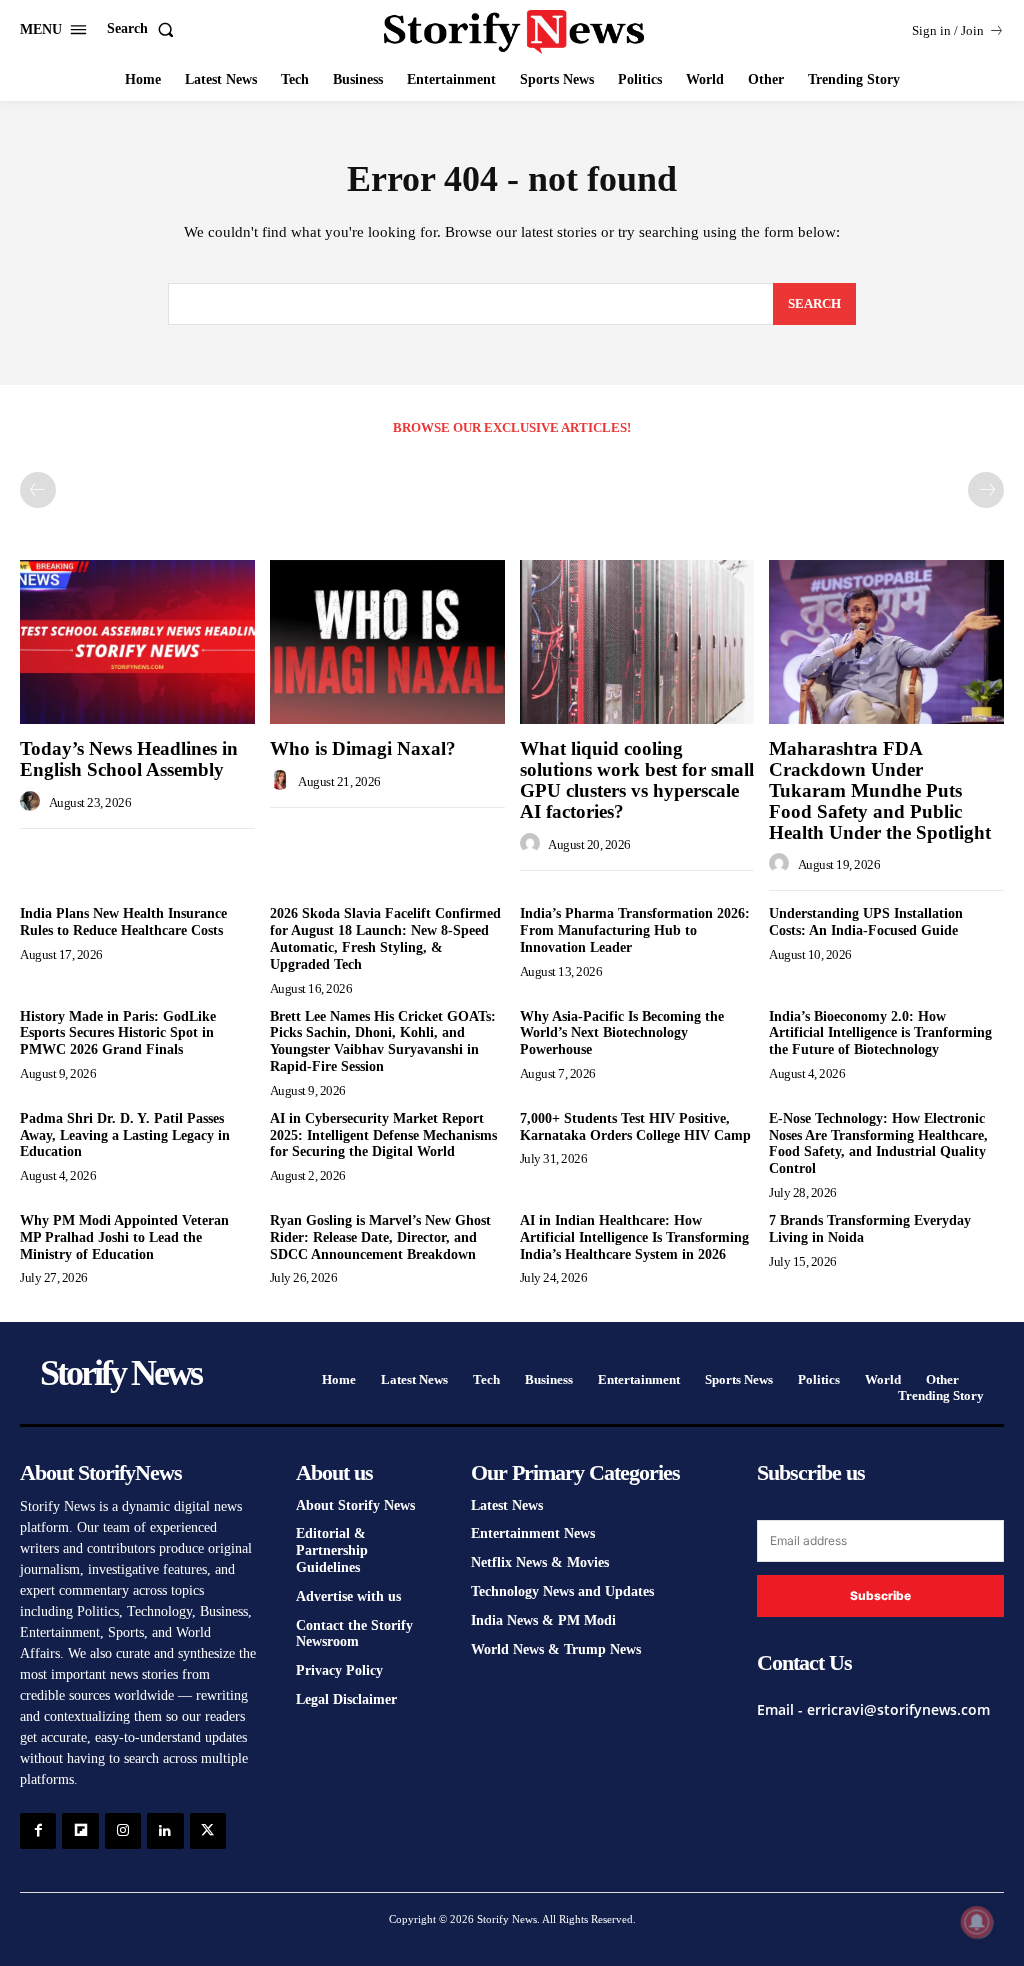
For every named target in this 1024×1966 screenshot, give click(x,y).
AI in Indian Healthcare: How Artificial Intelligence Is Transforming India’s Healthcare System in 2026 (634, 1237)
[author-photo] (33, 802)
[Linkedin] (165, 1831)
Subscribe (880, 1595)
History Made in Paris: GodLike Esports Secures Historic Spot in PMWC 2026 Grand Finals (118, 1033)
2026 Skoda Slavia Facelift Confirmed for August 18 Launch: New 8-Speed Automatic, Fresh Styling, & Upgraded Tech (385, 938)
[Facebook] (38, 1831)
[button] (144, 29)
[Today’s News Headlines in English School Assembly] (137, 642)
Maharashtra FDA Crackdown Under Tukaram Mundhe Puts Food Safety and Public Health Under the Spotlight (880, 790)
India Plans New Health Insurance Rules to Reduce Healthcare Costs (123, 922)
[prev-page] (38, 490)
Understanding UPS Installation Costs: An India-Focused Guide (866, 922)
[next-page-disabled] (986, 490)
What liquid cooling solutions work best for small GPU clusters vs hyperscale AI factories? (637, 780)
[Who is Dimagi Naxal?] (387, 642)
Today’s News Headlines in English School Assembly (129, 759)
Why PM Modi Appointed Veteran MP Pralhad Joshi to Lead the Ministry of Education (124, 1237)
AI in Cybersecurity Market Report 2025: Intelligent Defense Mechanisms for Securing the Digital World (383, 1135)
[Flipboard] (80, 1831)
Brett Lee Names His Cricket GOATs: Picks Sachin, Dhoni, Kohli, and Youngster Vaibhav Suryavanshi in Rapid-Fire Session (383, 1041)
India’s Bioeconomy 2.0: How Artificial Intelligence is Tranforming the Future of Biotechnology (880, 1033)
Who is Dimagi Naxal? (363, 748)
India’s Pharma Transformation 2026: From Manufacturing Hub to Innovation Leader (635, 930)
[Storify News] (514, 32)
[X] (208, 1831)
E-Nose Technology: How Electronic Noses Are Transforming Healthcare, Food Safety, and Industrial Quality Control (878, 1143)
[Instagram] (123, 1831)
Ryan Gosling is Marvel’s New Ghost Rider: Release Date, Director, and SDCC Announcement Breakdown (380, 1237)
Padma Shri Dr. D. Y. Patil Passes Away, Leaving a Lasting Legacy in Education (125, 1135)
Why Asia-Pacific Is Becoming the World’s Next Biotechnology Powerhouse (622, 1033)
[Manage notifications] (977, 1922)
